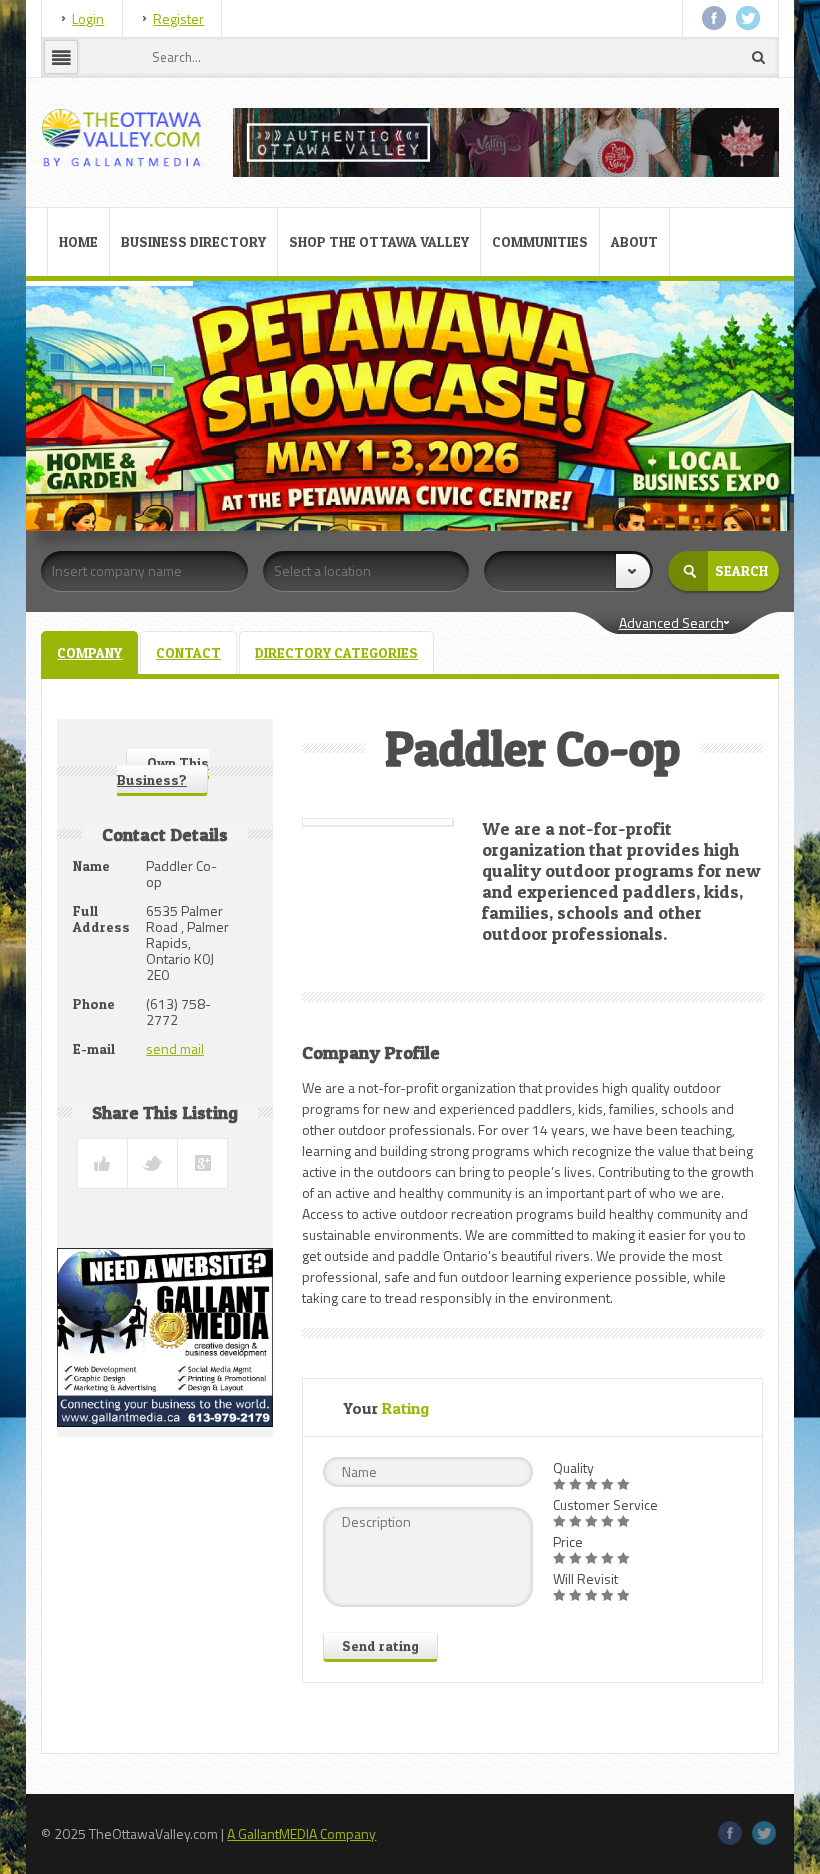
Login (88, 18)
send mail (175, 1048)
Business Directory (193, 241)
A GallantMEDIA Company (301, 1833)
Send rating (380, 1645)
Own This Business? (163, 771)
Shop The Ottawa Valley (379, 241)
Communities (540, 241)
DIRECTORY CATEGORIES (336, 652)
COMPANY (89, 652)
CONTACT (188, 652)
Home (78, 241)
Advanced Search (671, 622)
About (634, 241)
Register (178, 18)
